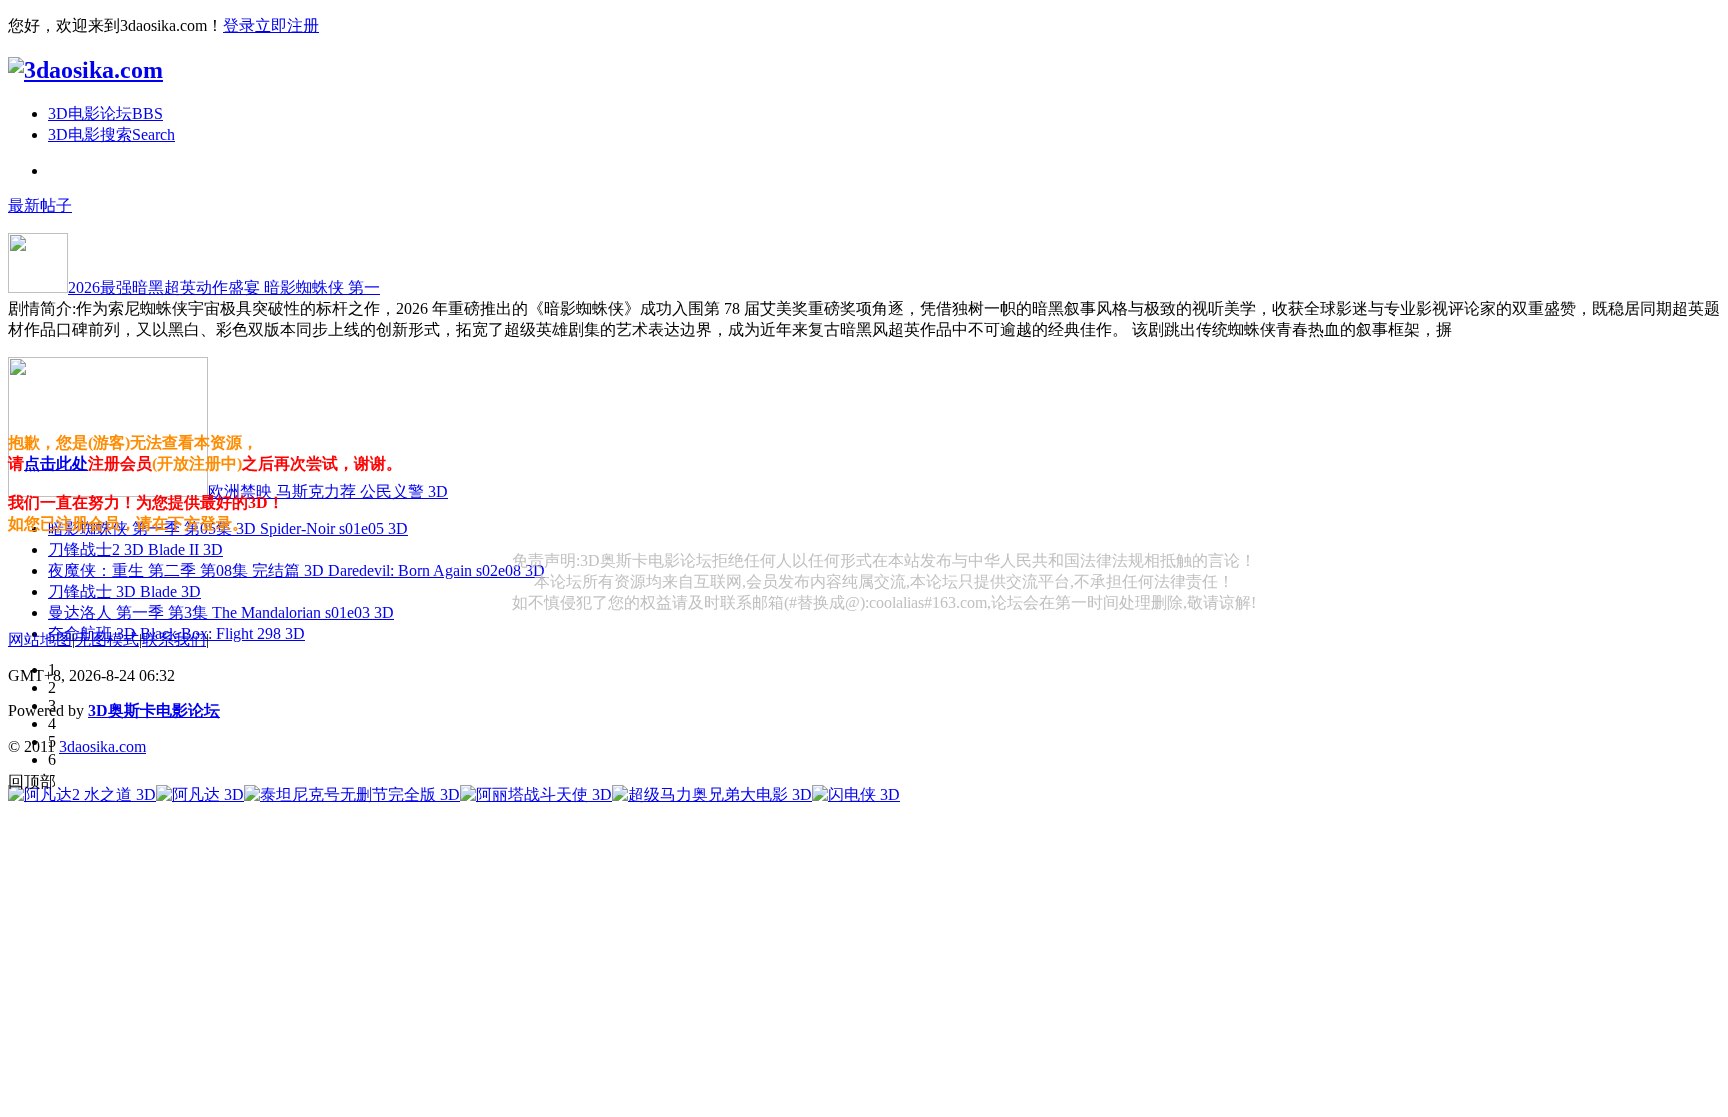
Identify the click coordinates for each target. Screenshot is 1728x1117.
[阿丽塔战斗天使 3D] (536, 794)
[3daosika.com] (85, 70)
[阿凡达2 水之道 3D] (82, 794)
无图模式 (107, 639)
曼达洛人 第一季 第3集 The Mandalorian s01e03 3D (221, 612)
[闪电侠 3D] (856, 794)
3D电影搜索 (111, 134)
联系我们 (174, 639)
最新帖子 (40, 205)
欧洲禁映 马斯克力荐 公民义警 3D (328, 491)
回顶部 (32, 781)
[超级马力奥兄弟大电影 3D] (712, 794)
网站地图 (40, 639)
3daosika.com (102, 746)
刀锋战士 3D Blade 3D (124, 591)
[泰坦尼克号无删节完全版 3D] (352, 794)
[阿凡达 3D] (200, 794)
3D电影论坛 (105, 113)
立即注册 (287, 25)
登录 (239, 25)
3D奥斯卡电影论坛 (154, 710)
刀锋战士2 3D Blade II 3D (135, 549)
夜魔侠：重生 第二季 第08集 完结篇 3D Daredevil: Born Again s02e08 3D (296, 570)
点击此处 (56, 463)
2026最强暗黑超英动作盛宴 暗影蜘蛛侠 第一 (224, 287)
